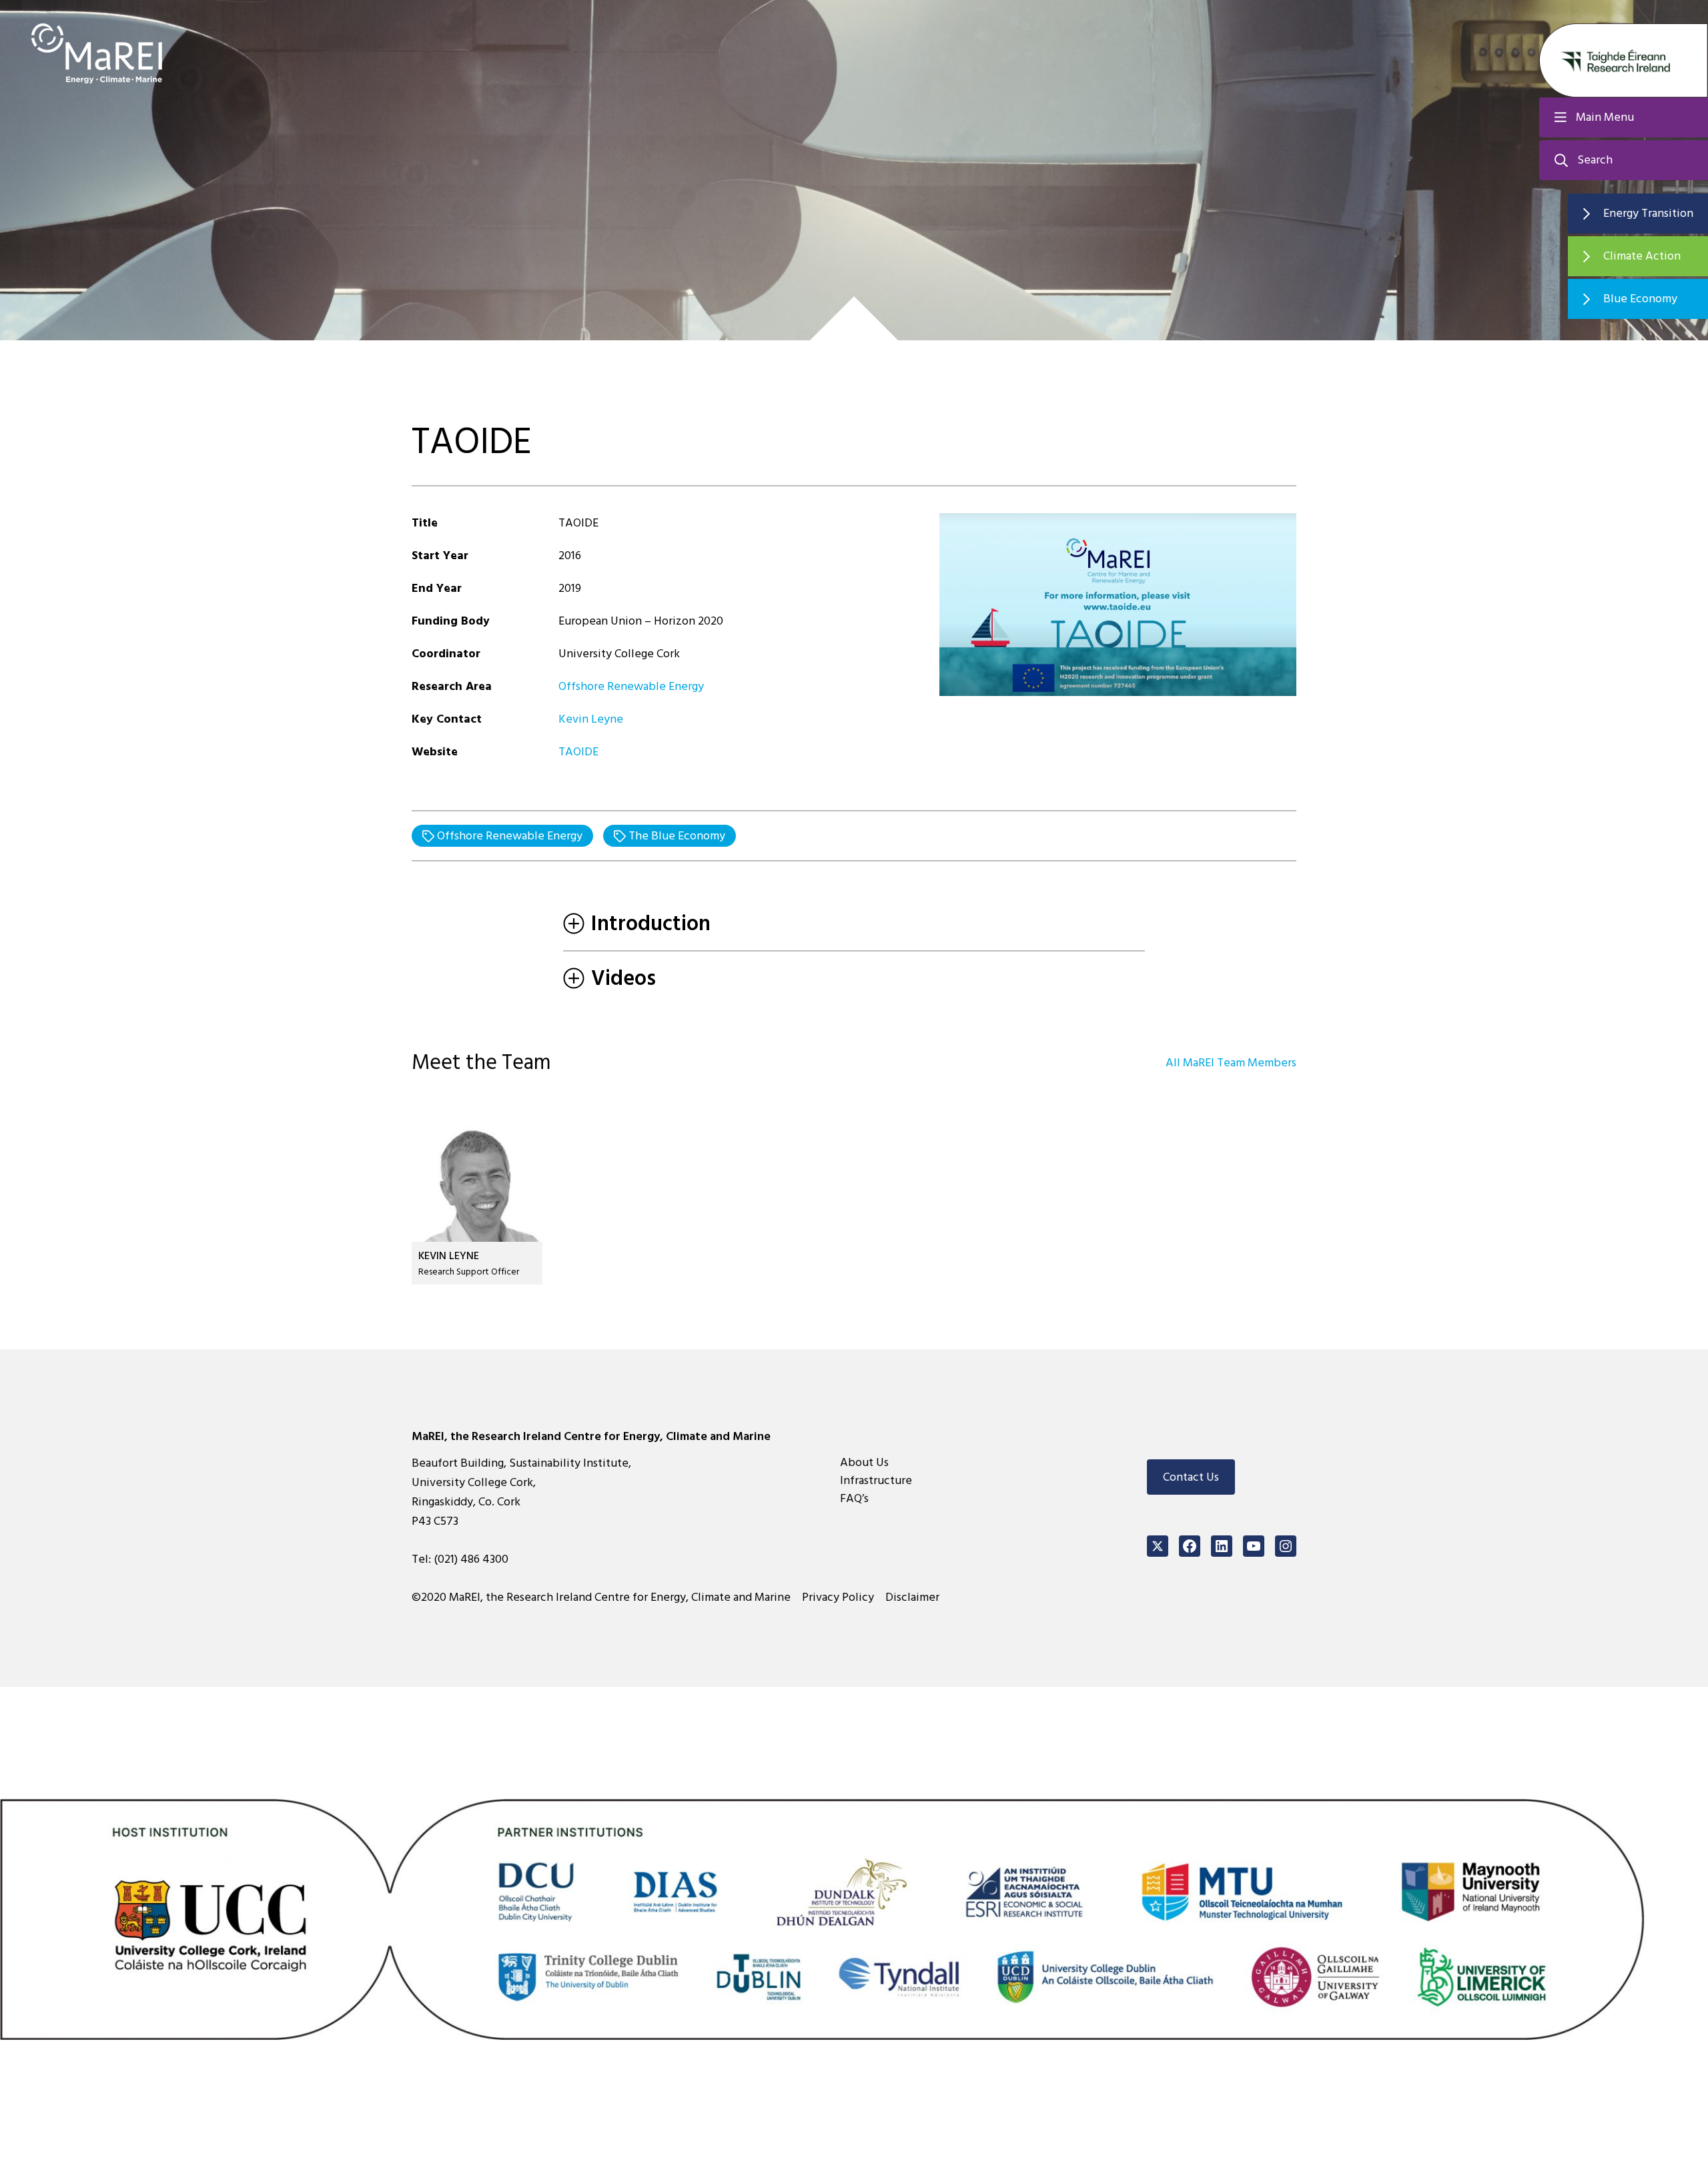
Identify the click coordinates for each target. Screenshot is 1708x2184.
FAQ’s (854, 1498)
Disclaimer (912, 1597)
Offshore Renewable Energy (631, 686)
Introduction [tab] (651, 924)
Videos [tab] (623, 978)
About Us (864, 1462)
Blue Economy (1640, 299)
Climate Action (1642, 256)
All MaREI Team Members (1231, 1063)
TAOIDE (578, 752)
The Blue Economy (676, 836)
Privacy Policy (838, 1597)
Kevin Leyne (591, 719)
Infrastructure (876, 1480)
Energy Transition (1648, 213)
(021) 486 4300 (471, 1559)
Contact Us (1191, 1477)
